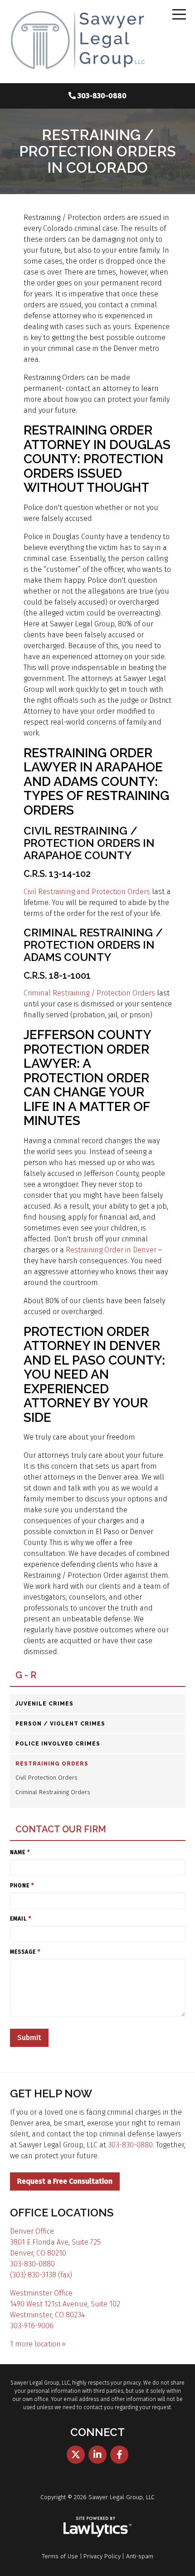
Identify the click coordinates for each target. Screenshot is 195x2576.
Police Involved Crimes (58, 1744)
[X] (76, 2455)
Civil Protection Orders (46, 1778)
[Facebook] (119, 2455)
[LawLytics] (97, 2527)
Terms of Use (60, 2556)
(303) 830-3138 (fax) (41, 2275)
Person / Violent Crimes (60, 1724)
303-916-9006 (32, 2326)
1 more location (35, 2344)
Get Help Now (51, 2093)
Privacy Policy (102, 2556)
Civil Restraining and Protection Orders (87, 892)
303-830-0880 (102, 96)
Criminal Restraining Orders (53, 1792)
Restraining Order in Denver (111, 1250)
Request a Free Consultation (65, 2181)
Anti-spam (140, 2556)
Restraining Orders (52, 1764)
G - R (26, 1675)
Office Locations (62, 2213)
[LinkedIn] (97, 2455)
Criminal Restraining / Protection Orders (89, 993)
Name (20, 1852)
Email (21, 1919)
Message (25, 1952)
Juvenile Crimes (44, 1704)
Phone (22, 1886)
